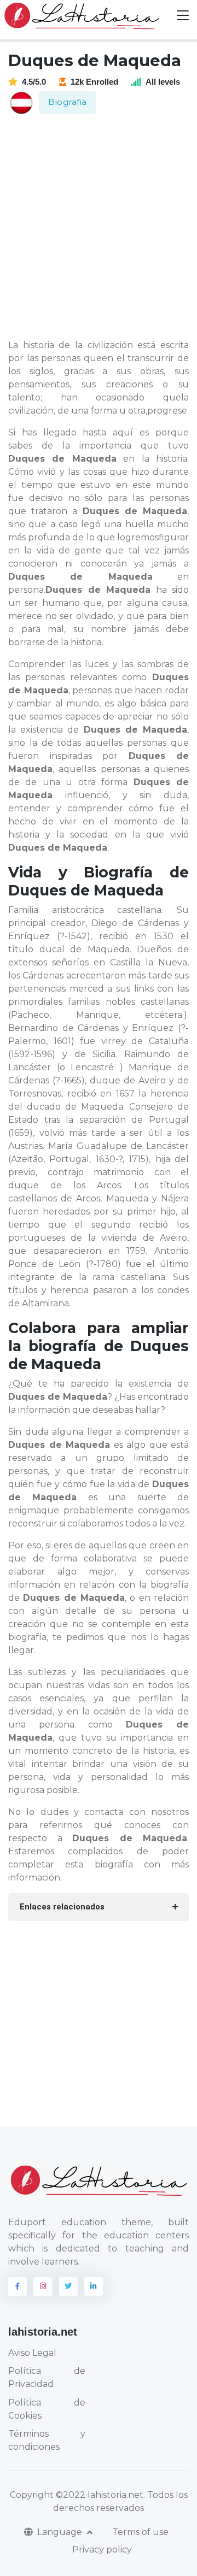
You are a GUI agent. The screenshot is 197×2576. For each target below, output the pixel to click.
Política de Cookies (47, 2409)
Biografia (68, 102)
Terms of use (140, 2532)
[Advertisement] (99, 227)
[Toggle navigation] (183, 16)
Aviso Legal (32, 2353)
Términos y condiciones (47, 2440)
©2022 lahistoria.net (100, 2495)
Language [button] (61, 2532)
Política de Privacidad (47, 2377)
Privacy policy (102, 2550)
